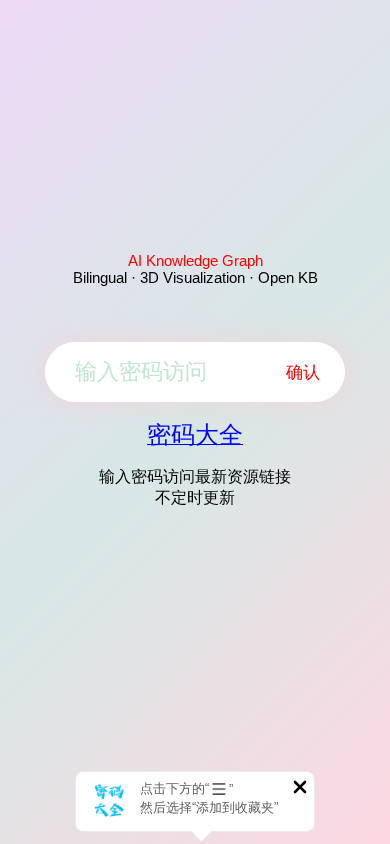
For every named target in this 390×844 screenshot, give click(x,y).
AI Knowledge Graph (195, 260)
